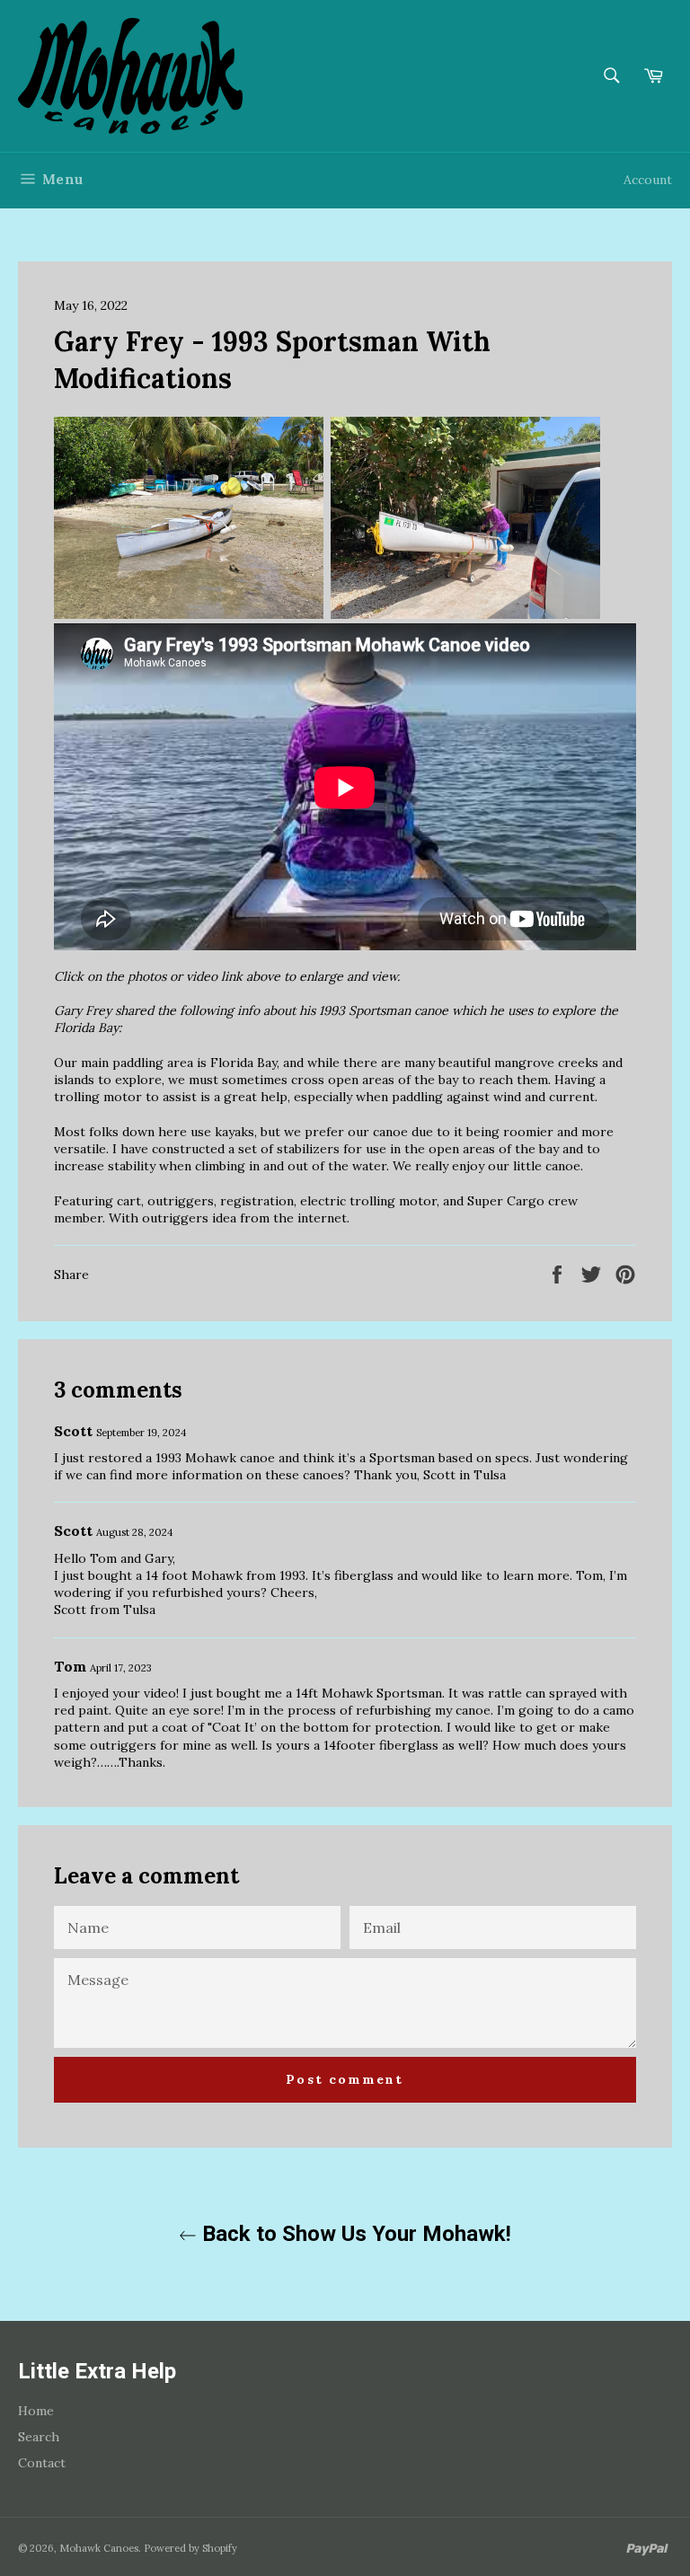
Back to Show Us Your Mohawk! (354, 2234)
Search (39, 2437)
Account (648, 180)
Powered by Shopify (190, 2548)
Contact (42, 2463)
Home (36, 2411)
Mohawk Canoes (99, 2548)
